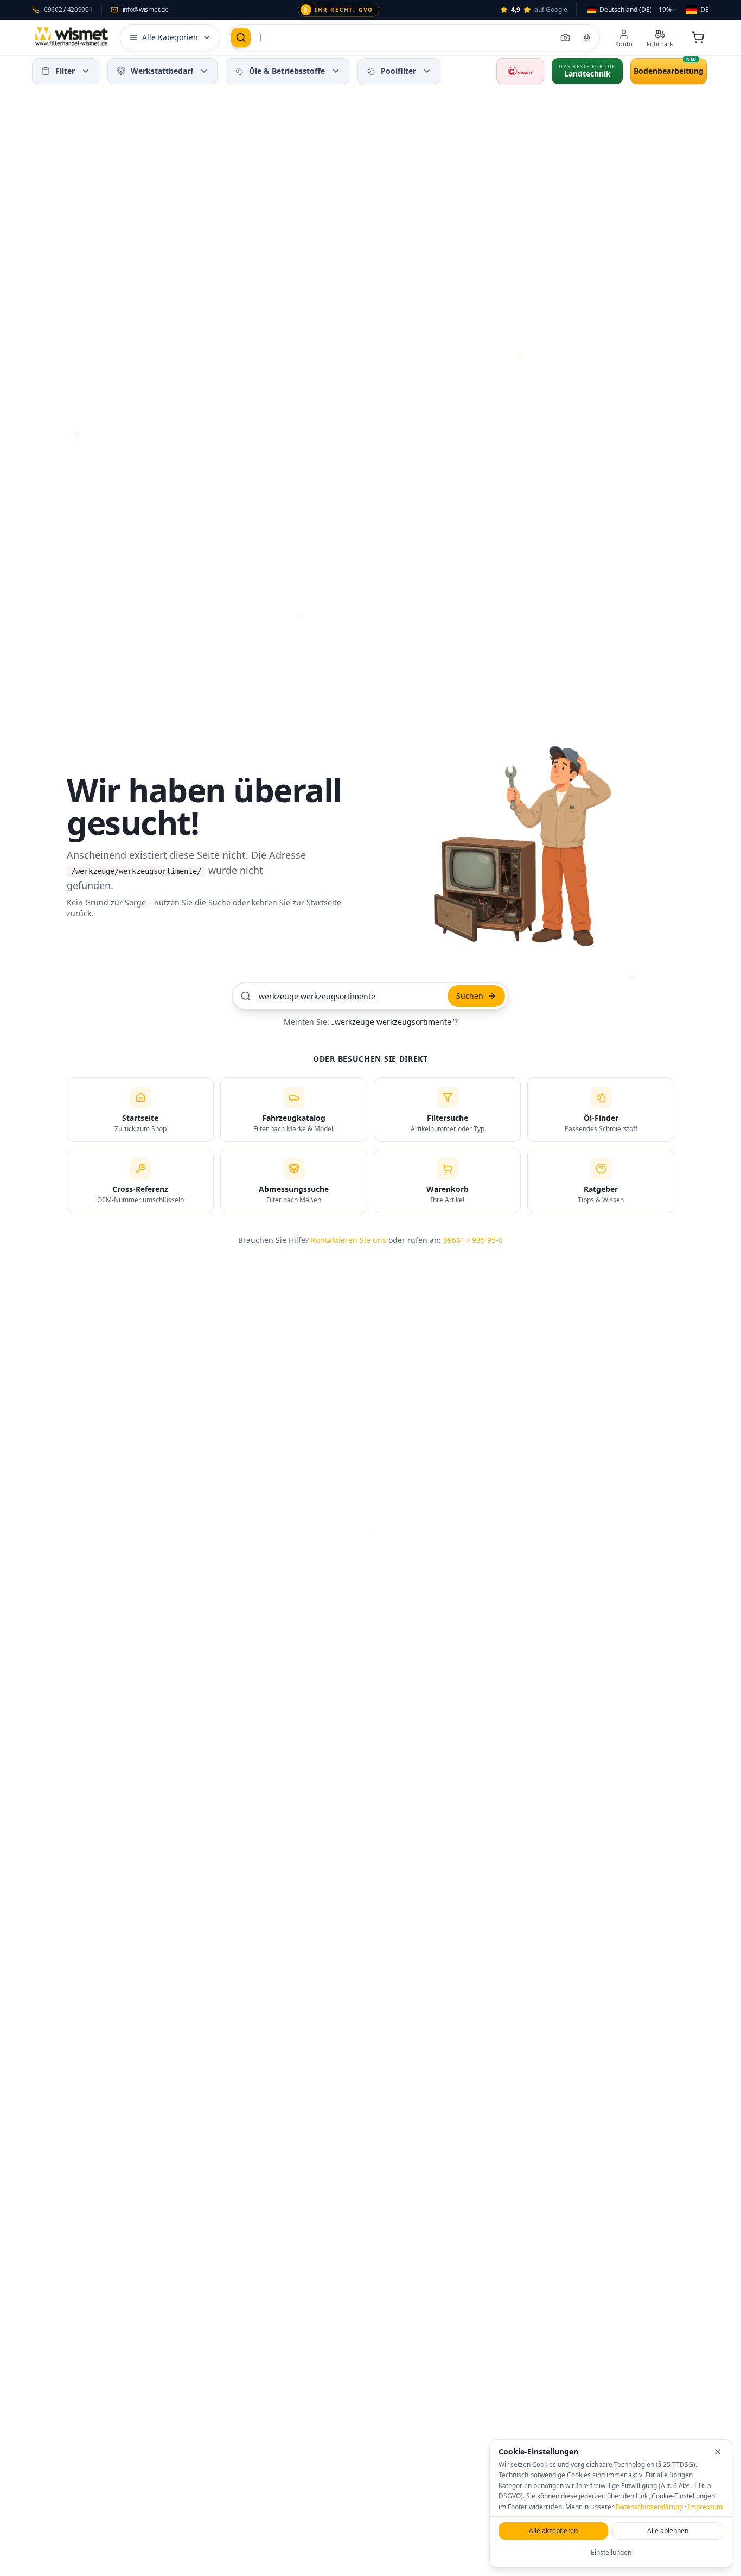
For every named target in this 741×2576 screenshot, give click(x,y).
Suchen (470, 996)
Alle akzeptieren (553, 2531)
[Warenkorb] (698, 37)
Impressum (705, 2507)
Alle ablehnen (668, 2531)
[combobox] (633, 10)
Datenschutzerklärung (649, 2507)
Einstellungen (611, 2552)
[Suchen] (241, 37)
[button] (86, 71)
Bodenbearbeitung (669, 71)
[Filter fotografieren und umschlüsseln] (565, 37)
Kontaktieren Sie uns (349, 1240)
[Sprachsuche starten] (587, 37)
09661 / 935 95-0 (473, 1240)
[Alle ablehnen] (718, 2452)
